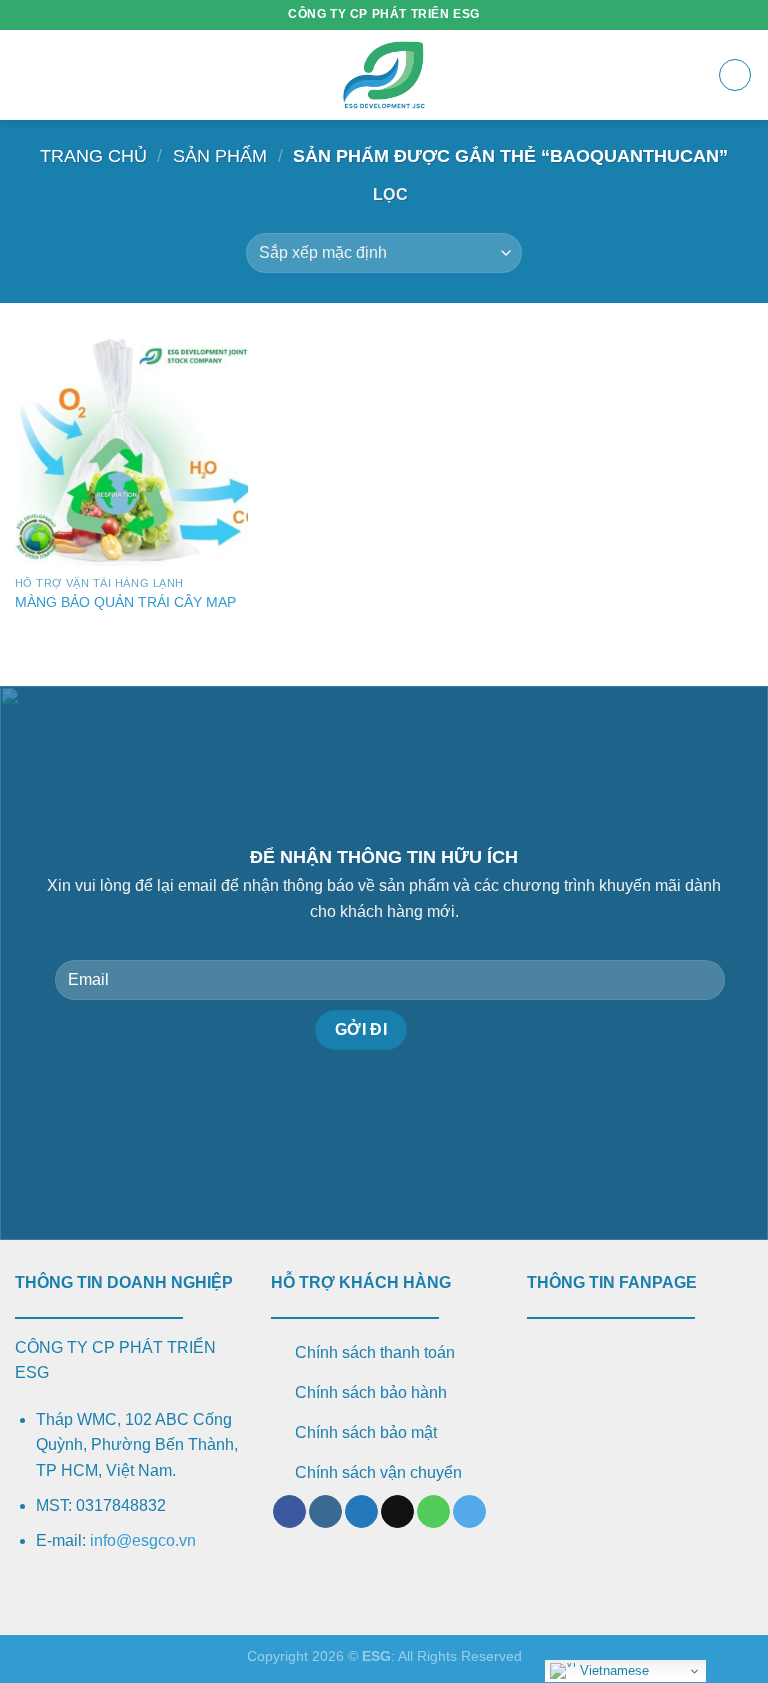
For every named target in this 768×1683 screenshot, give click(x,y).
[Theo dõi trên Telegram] (469, 1512)
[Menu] (27, 74)
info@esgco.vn (143, 1540)
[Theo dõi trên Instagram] (325, 1512)
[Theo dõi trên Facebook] (289, 1512)
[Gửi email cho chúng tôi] (397, 1512)
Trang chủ (93, 155)
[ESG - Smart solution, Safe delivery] (384, 75)
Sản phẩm (220, 155)
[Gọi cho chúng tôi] (433, 1512)
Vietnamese (612, 1670)
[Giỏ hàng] (735, 75)
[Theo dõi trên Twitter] (361, 1512)
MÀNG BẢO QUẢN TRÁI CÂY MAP (125, 602)
